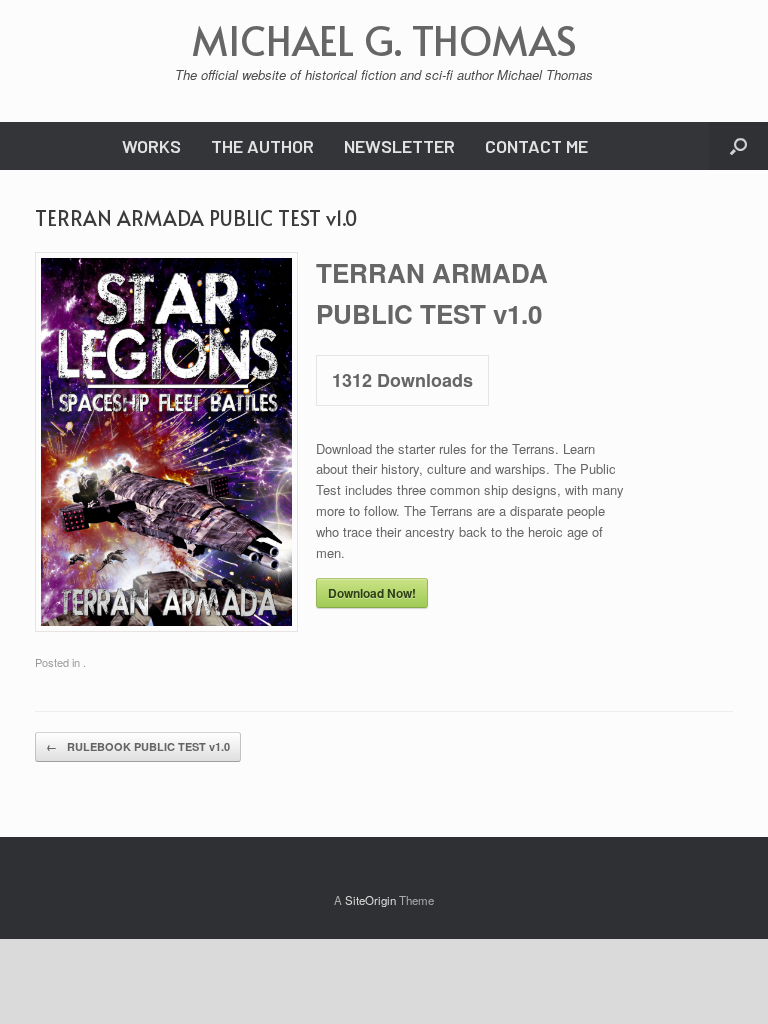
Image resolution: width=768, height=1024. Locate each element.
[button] (738, 146)
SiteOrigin (370, 900)
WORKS (151, 146)
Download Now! (372, 593)
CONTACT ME (536, 146)
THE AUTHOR (262, 146)
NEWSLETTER (399, 146)
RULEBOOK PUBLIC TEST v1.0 (138, 746)
